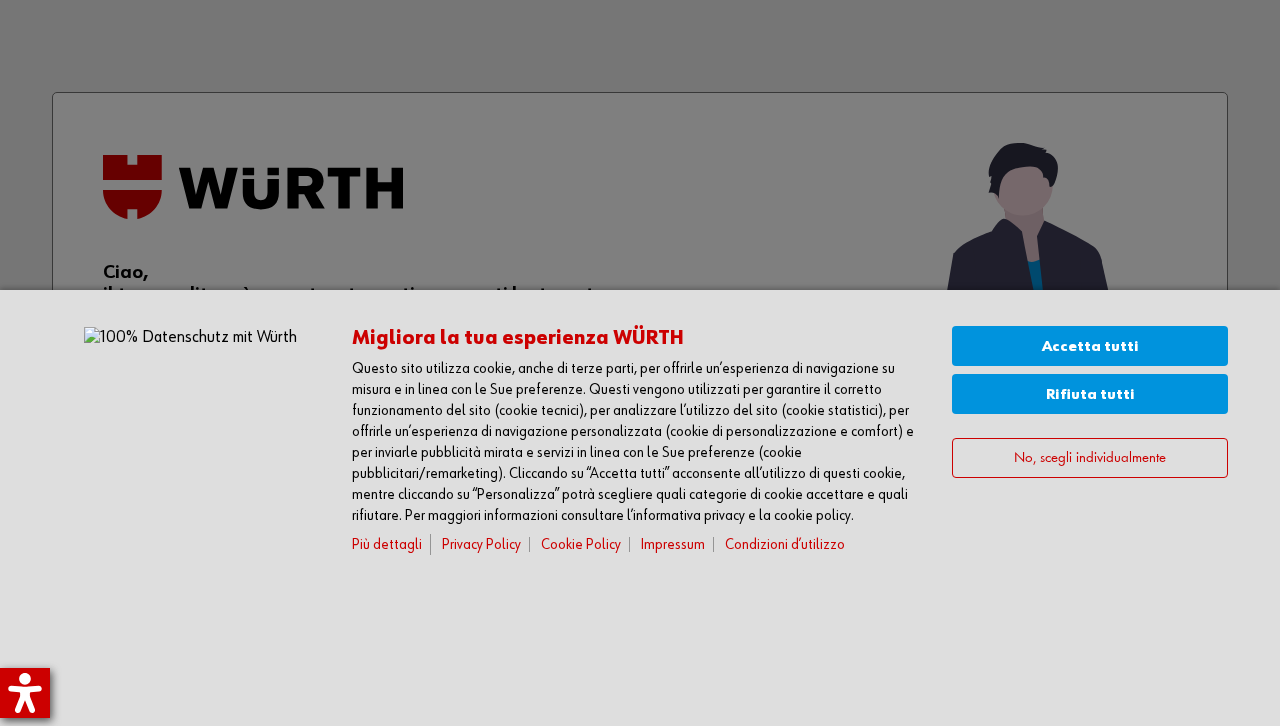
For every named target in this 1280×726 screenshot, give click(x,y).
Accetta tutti (1090, 346)
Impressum (673, 544)
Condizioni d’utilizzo (785, 544)
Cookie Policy (581, 544)
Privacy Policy (481, 544)
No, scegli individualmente (1090, 458)
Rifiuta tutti (1090, 394)
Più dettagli (387, 544)
